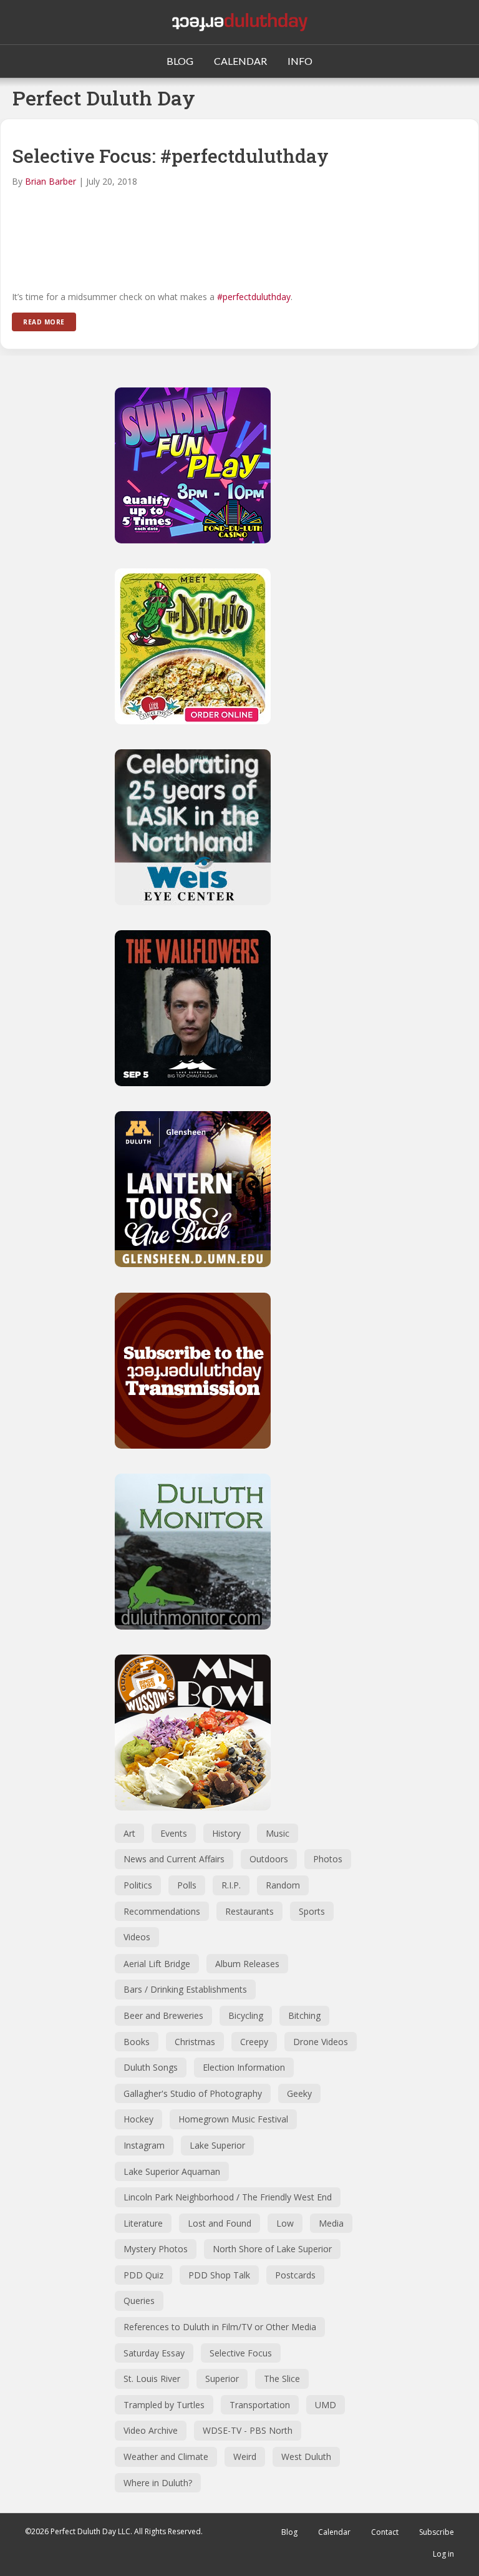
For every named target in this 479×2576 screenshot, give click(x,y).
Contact (385, 2532)
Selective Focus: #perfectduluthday (170, 156)
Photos (328, 1859)
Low (285, 2223)
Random (283, 1885)
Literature (143, 2223)
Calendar (334, 2532)
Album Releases (247, 1964)
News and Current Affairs (174, 1859)
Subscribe (437, 2532)
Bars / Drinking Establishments (185, 1989)
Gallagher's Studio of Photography (193, 2093)
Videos (137, 1937)
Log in (443, 2554)
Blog (289, 2532)
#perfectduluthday (254, 297)
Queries (139, 2301)
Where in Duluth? (158, 2483)
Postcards (295, 2275)
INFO (300, 61)
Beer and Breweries (163, 2015)
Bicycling (246, 2015)
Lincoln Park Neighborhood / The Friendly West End (228, 2197)
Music (278, 1833)
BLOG (180, 61)
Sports (312, 1911)
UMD (326, 2405)
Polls (187, 1885)
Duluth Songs (151, 2067)
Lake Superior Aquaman (172, 2171)
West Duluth (306, 2457)
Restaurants (249, 1911)
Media (331, 2223)
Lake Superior (217, 2145)
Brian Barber (51, 181)
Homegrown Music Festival (233, 2119)
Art (129, 1833)
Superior (222, 2379)
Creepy (254, 2042)
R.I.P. (231, 1885)
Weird (245, 2457)
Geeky (299, 2093)
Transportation (260, 2405)
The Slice (282, 2379)
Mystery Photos (156, 2249)
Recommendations (162, 1911)
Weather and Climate (166, 2457)
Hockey (138, 2119)
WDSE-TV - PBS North (248, 2430)
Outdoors (269, 1859)
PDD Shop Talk (219, 2275)
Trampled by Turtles (164, 2405)
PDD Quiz (143, 2275)
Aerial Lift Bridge (157, 1964)
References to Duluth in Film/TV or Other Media (220, 2327)
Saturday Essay (154, 2353)
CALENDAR (240, 61)
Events (174, 1833)
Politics (138, 1885)
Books (137, 2042)
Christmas (195, 2042)
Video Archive (151, 2430)
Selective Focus (241, 2353)
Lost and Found (220, 2223)
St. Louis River (152, 2379)
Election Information (244, 2067)
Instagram (144, 2145)
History (226, 1833)
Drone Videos (321, 2042)
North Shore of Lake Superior (272, 2249)
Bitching (304, 2015)
